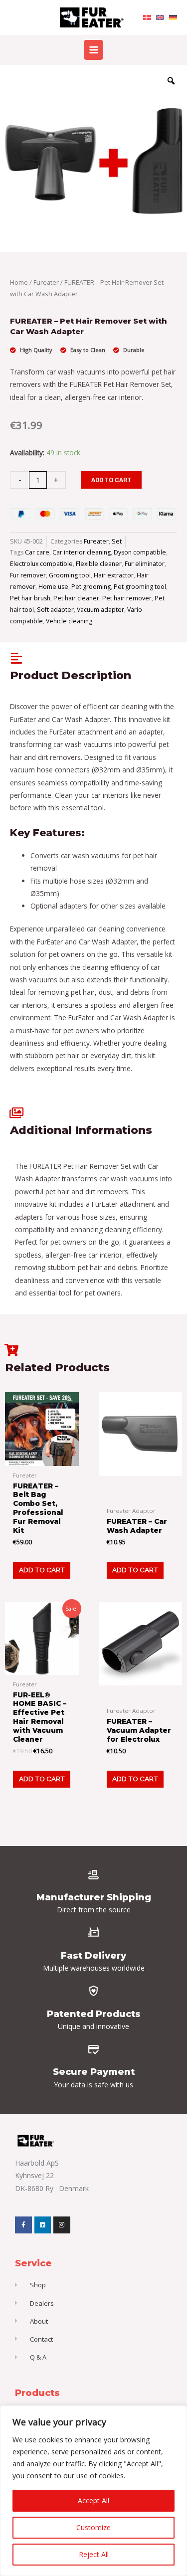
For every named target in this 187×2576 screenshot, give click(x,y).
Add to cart (111, 480)
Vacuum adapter (100, 610)
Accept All (93, 2500)
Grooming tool (70, 575)
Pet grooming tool (140, 587)
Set (117, 541)
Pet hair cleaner (76, 598)
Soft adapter (55, 610)
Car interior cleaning (82, 552)
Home (19, 282)
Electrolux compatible (41, 564)
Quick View (42, 1458)
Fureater (46, 282)
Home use (53, 587)
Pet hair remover (127, 598)
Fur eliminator (145, 564)
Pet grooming (91, 587)
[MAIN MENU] (93, 50)
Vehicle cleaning (69, 621)
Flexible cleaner (99, 564)
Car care (37, 552)
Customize (93, 2527)
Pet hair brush (30, 598)
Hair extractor (114, 575)
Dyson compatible (140, 552)
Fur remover (28, 575)
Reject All (94, 2554)
